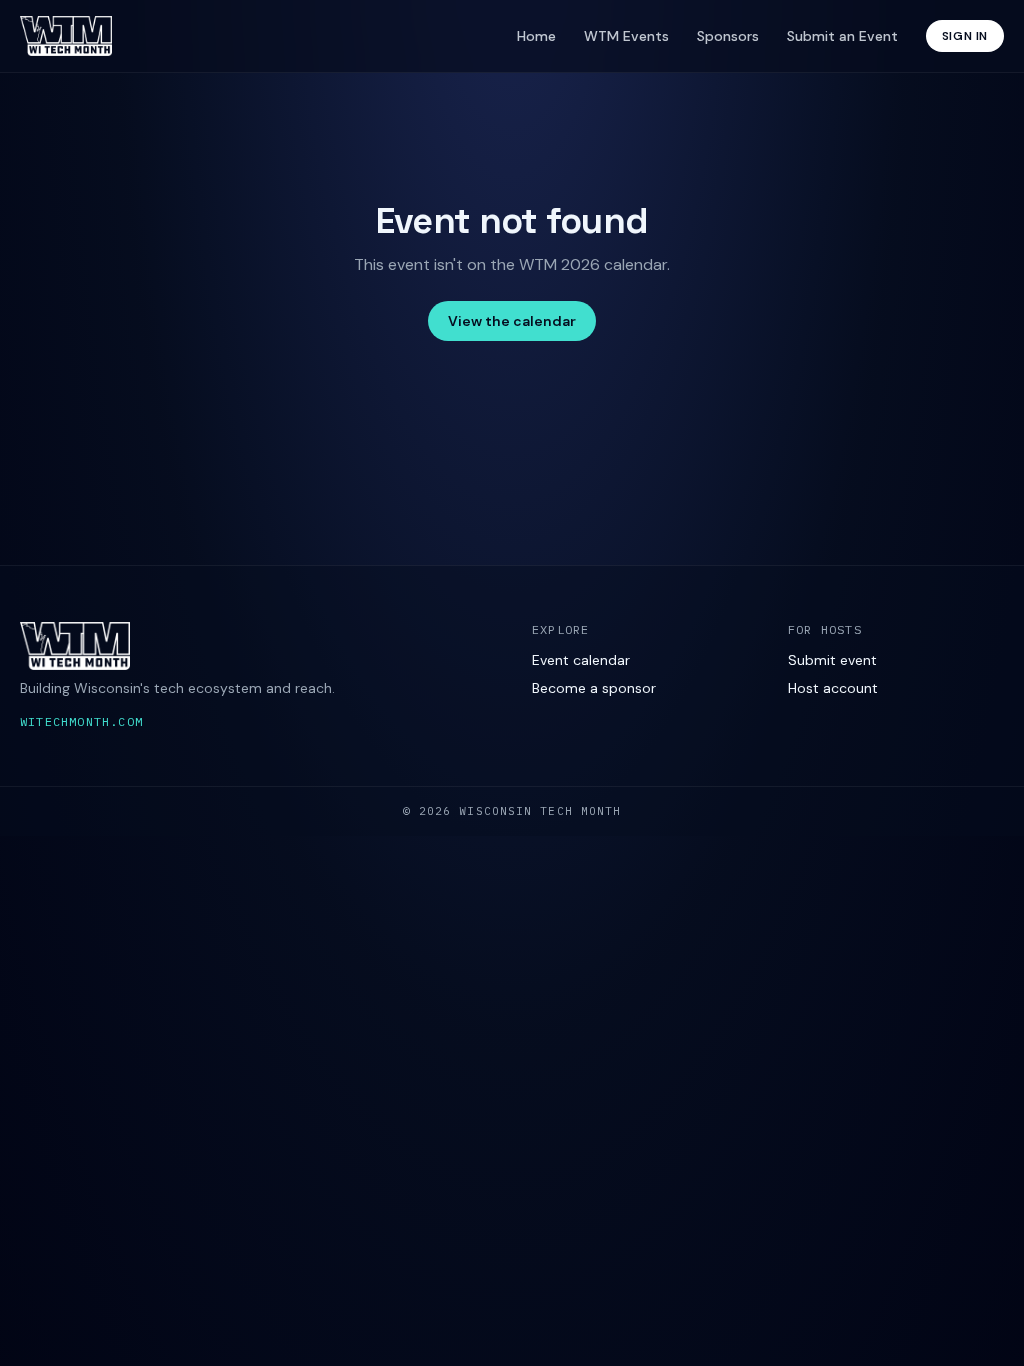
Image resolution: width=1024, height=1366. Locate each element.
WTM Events (626, 36)
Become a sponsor (594, 688)
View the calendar (512, 321)
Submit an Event (842, 36)
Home (536, 36)
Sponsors (728, 36)
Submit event (832, 660)
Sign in (965, 36)
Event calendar (581, 660)
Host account (833, 688)
